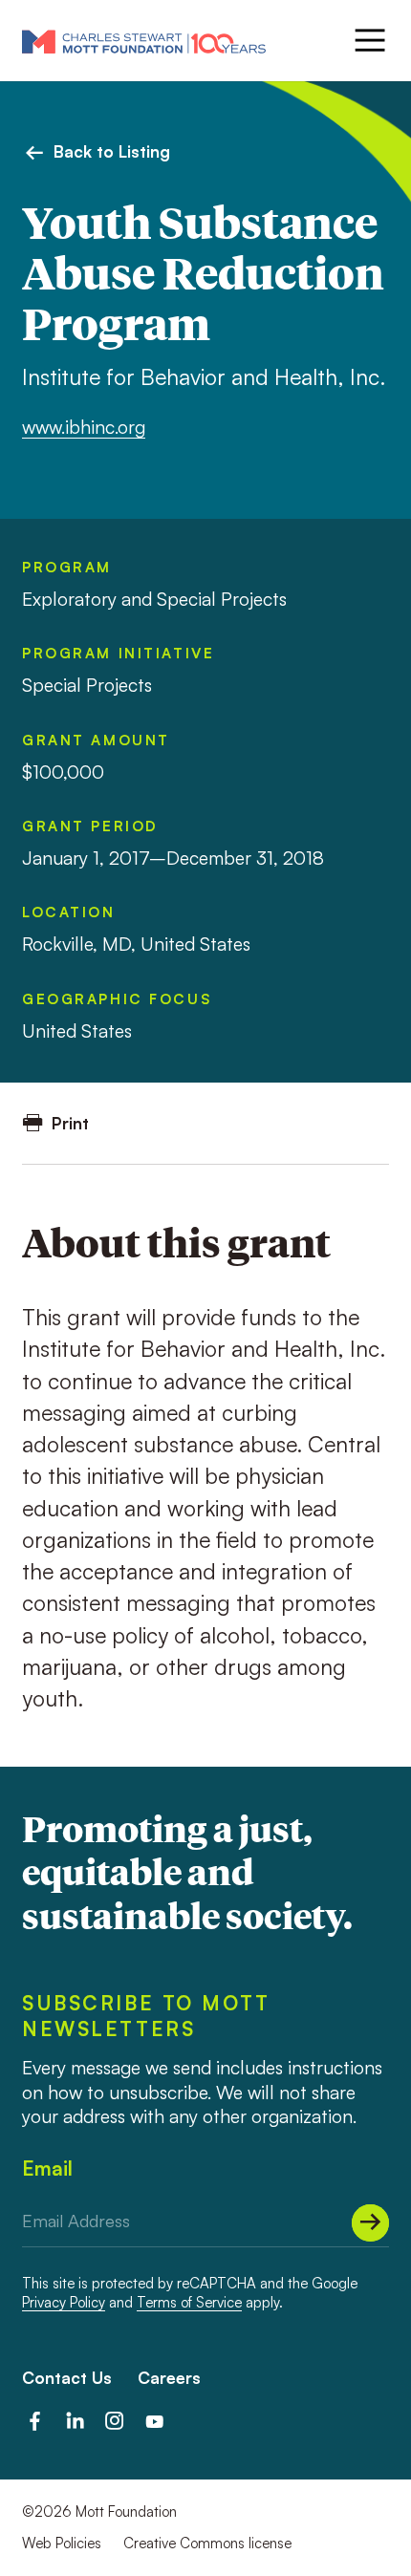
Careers (169, 2378)
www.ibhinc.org (84, 427)
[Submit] (370, 2223)
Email (47, 2168)
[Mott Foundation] (144, 41)
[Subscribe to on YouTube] (155, 2421)
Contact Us (67, 2378)
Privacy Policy (64, 2302)
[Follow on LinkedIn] (76, 2421)
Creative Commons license (207, 2543)
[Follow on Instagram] (115, 2421)
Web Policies (62, 2543)
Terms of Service (189, 2302)
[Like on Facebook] (35, 2421)
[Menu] (368, 40)
